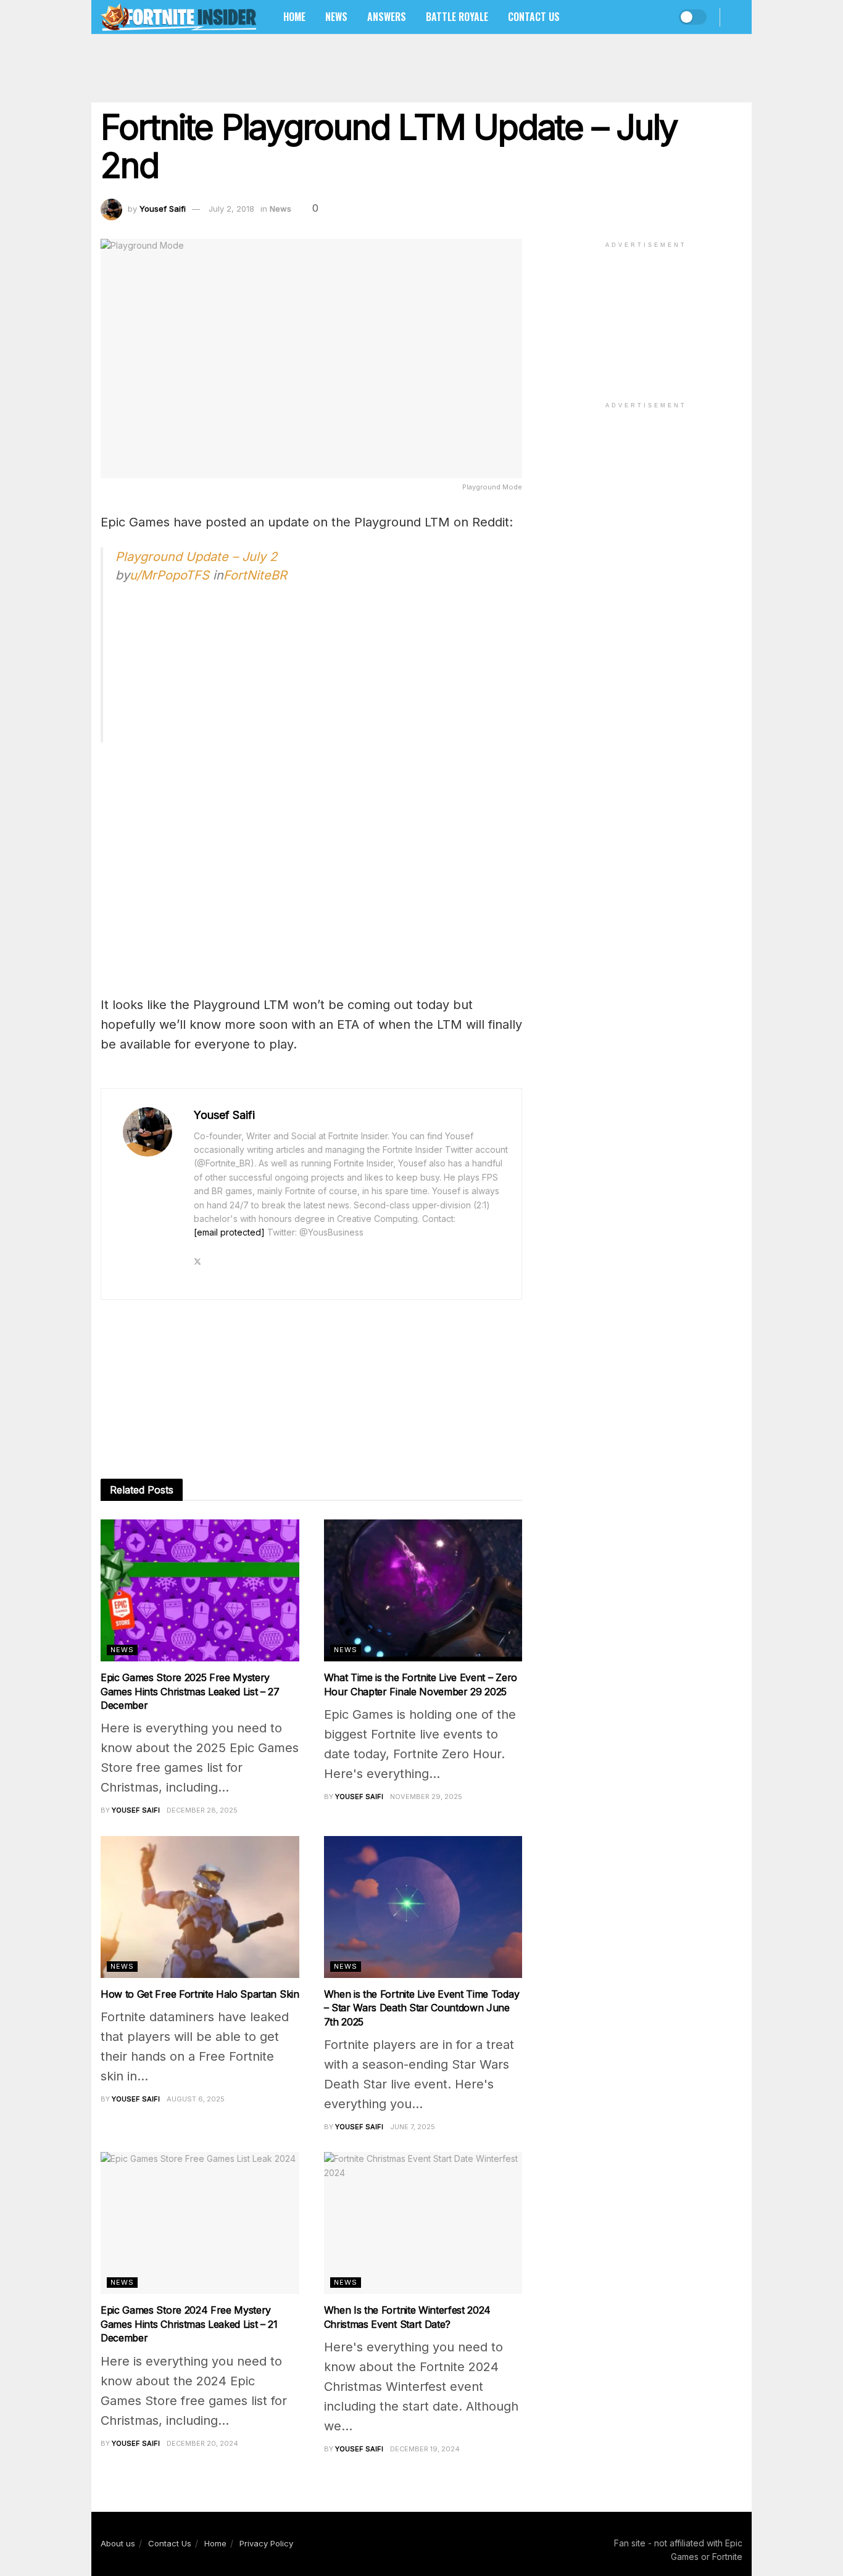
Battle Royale (457, 17)
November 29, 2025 (426, 1797)
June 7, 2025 (413, 2127)
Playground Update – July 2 (196, 557)
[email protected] (229, 1232)
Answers (387, 17)
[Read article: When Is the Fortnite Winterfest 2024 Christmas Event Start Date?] (423, 2223)
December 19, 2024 (425, 2449)
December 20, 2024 (202, 2443)
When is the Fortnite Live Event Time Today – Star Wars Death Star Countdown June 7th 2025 (422, 2008)
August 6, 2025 (196, 2099)
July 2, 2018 (231, 209)
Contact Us (534, 17)
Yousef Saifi (163, 209)
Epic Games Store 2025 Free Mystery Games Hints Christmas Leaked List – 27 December (190, 1691)
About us (118, 2543)
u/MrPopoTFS (169, 575)
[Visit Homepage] (178, 17)
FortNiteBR (255, 575)
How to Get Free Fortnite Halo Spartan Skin (200, 1994)
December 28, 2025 (202, 1810)
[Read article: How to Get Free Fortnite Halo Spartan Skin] (200, 1907)
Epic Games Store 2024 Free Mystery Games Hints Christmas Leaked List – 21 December (189, 2324)
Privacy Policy (266, 2543)
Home (294, 17)
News (336, 17)
